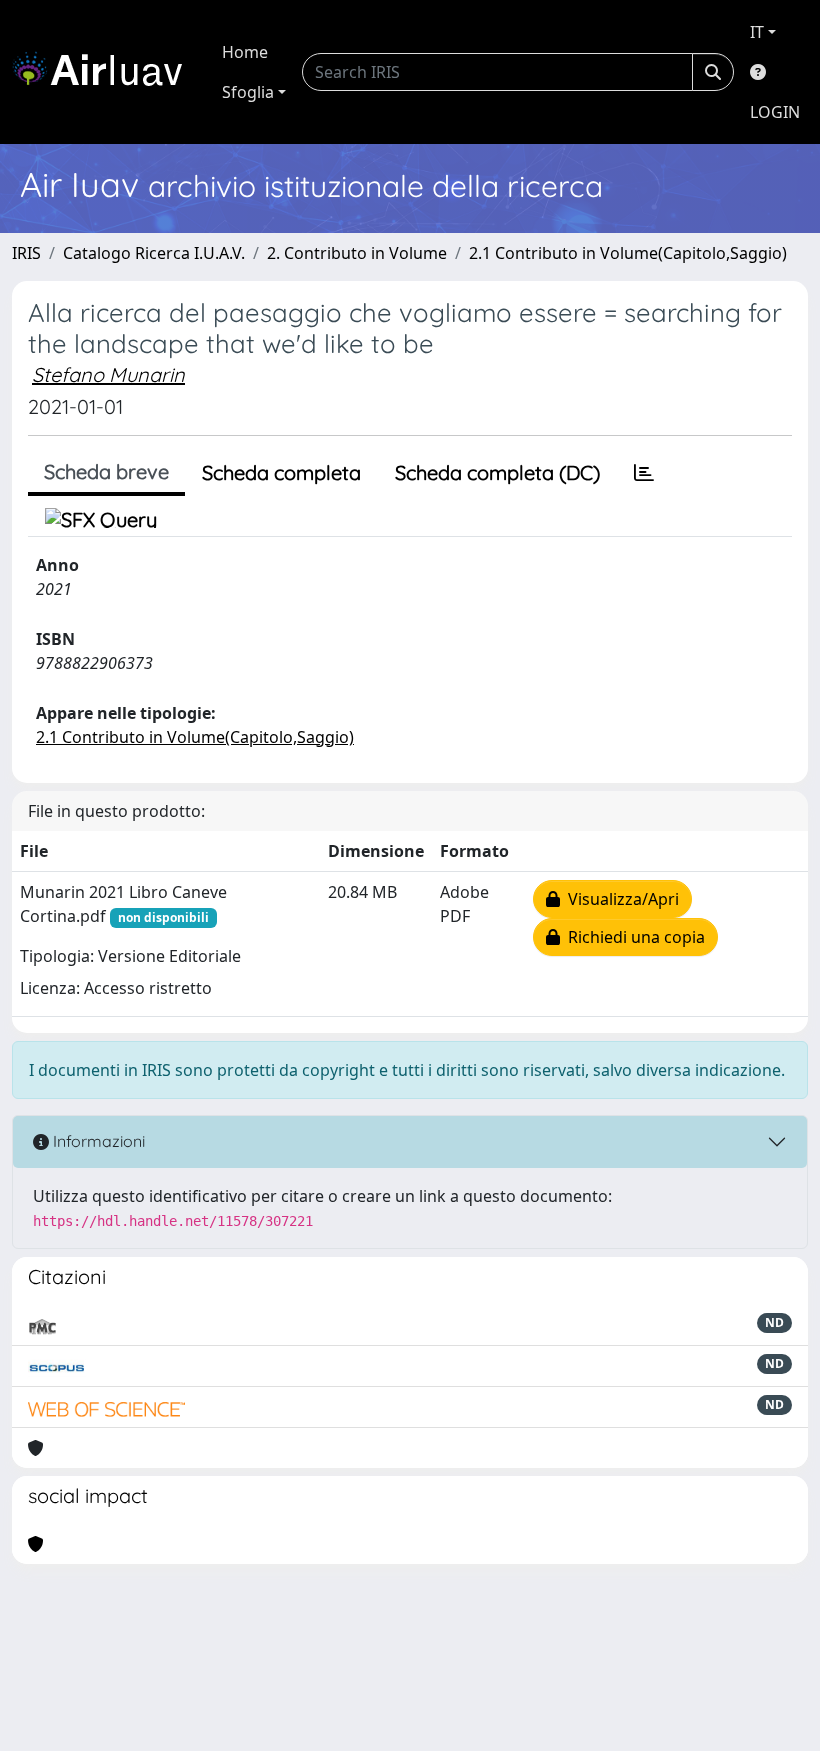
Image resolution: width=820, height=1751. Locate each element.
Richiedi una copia (632, 937)
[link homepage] (105, 72)
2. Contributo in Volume (357, 253)
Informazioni (97, 1141)
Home (245, 52)
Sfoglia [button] (248, 92)
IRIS (26, 253)
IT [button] (757, 32)
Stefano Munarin (108, 374)
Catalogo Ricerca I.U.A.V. (154, 253)
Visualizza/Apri (619, 899)
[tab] (644, 473)
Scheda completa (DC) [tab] (497, 472)
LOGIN (775, 112)
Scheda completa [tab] (281, 472)
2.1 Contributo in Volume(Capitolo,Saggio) (628, 253)
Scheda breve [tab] (106, 471)
